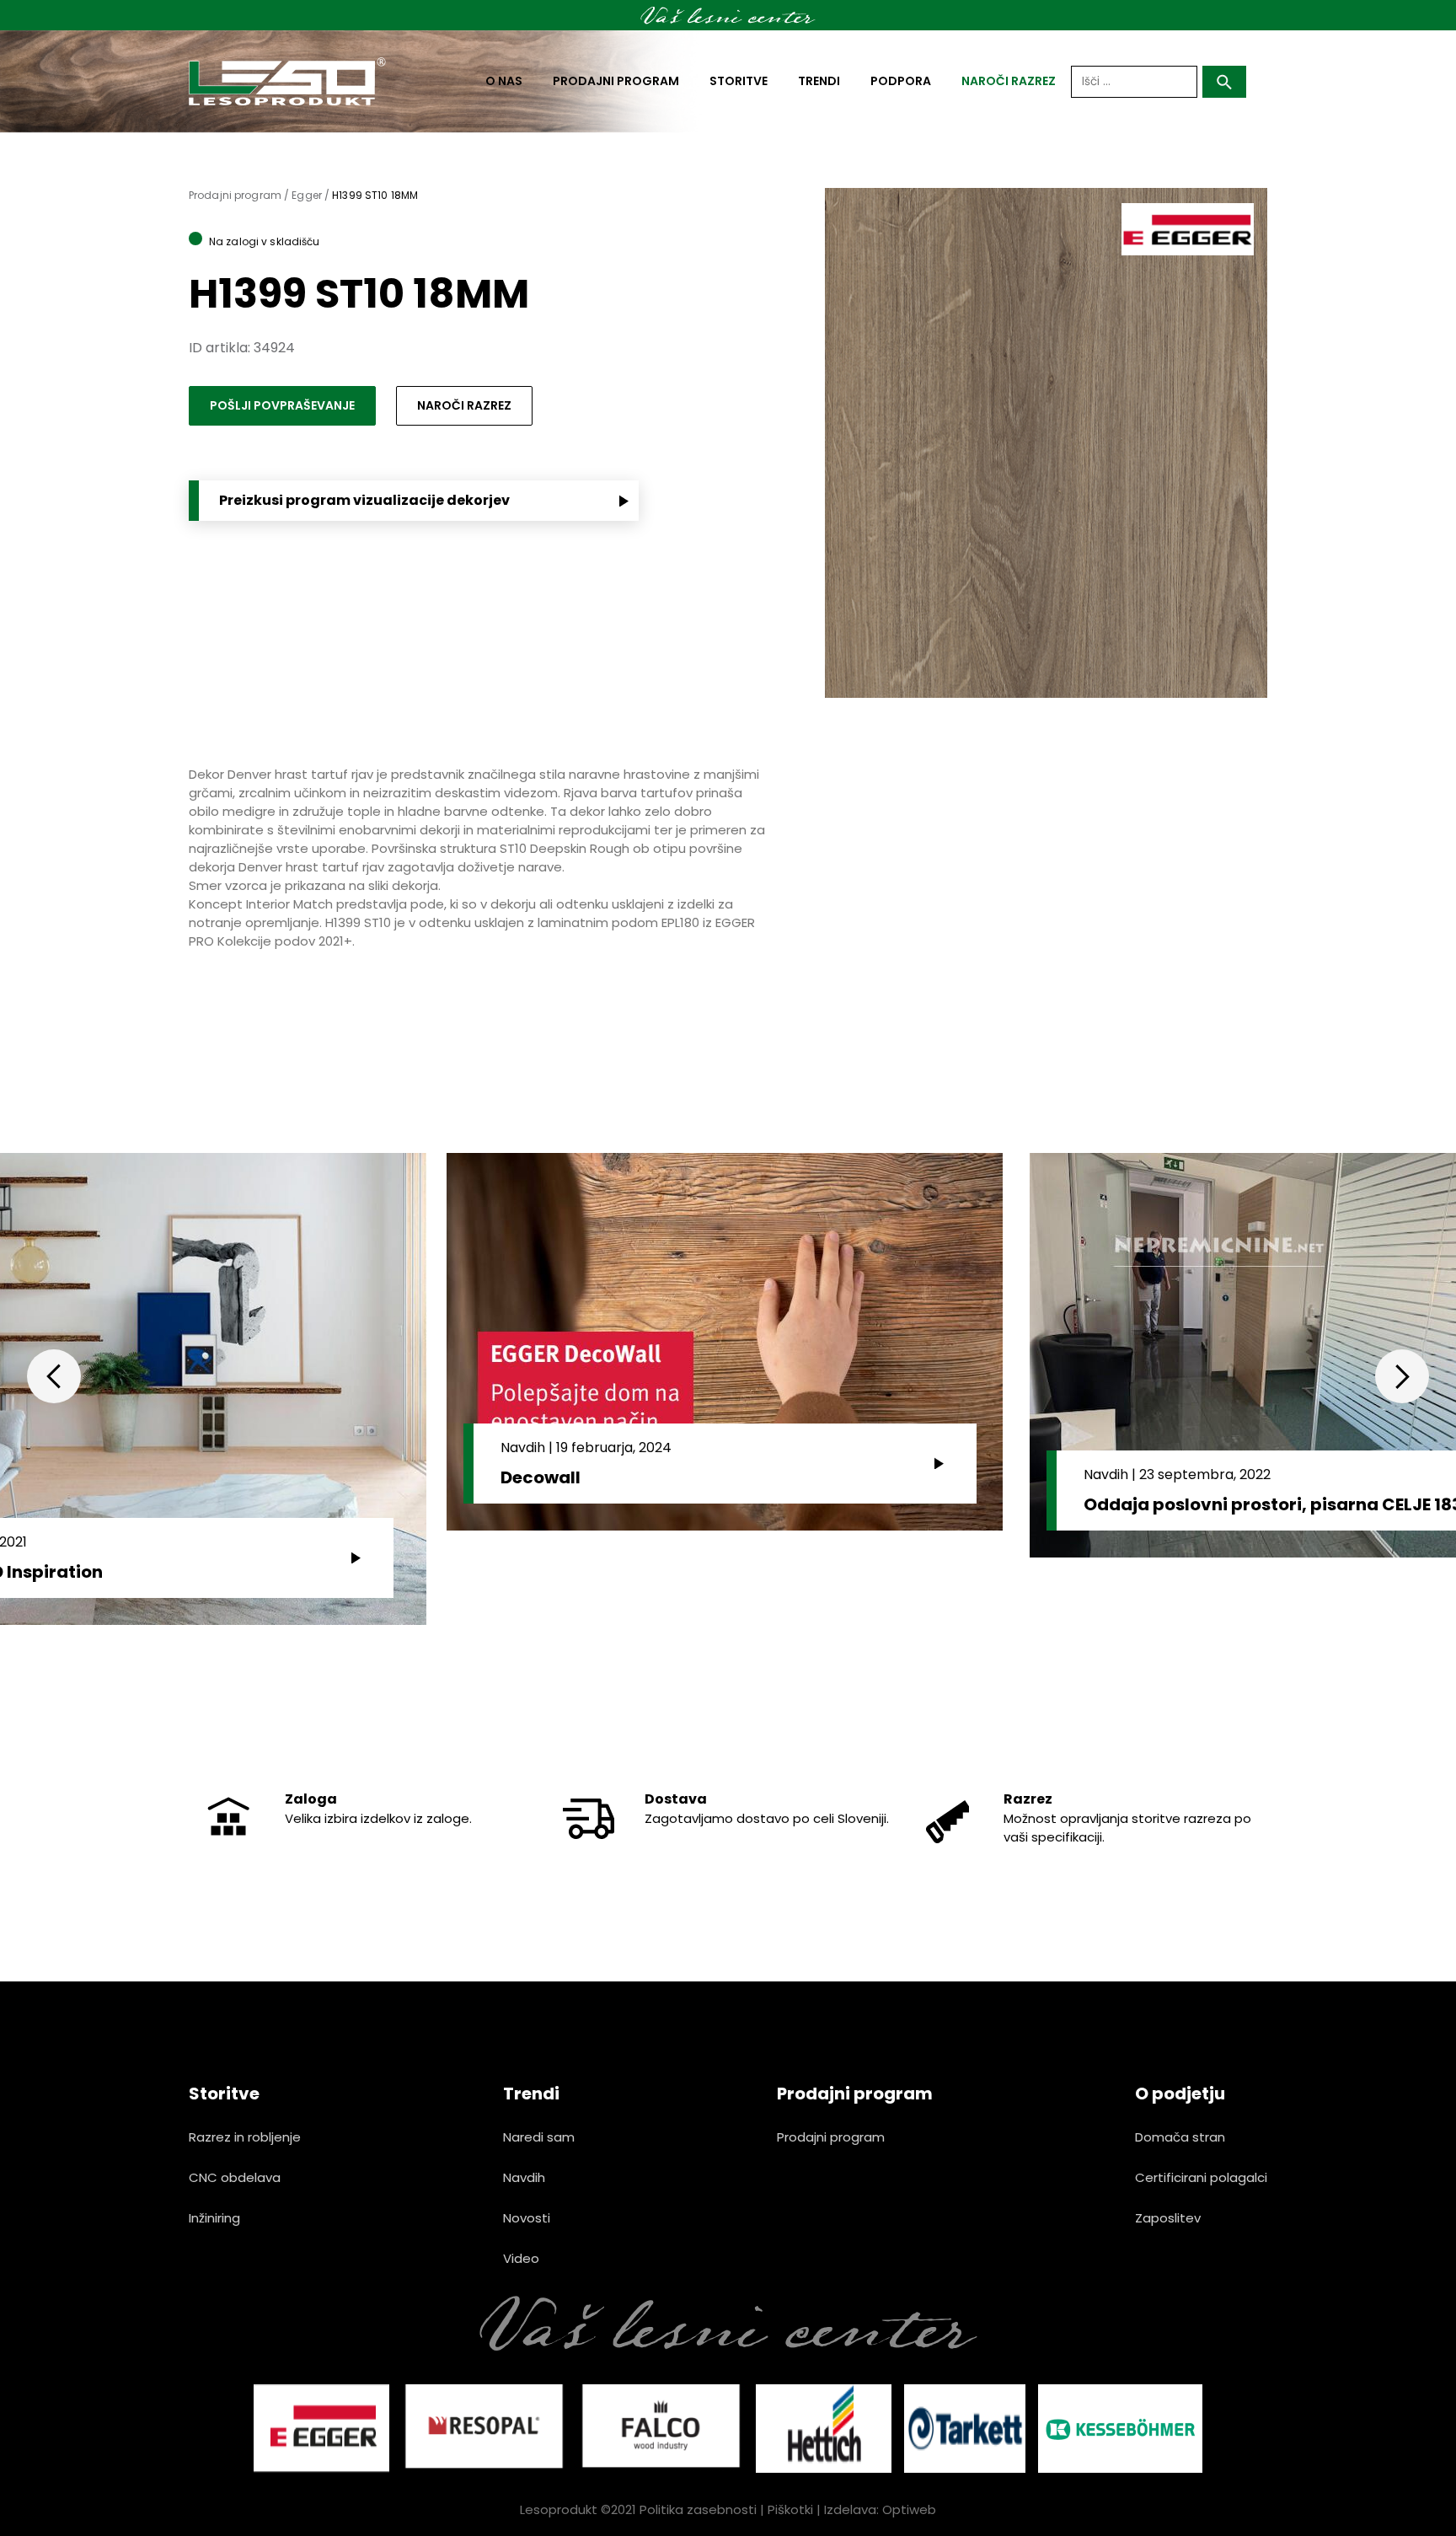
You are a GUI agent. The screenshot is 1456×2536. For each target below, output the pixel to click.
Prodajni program (616, 81)
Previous (54, 1376)
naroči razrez (1009, 81)
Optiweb (909, 2509)
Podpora (901, 81)
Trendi (819, 81)
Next (1402, 1376)
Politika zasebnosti (698, 2509)
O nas (504, 81)
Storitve (739, 81)
